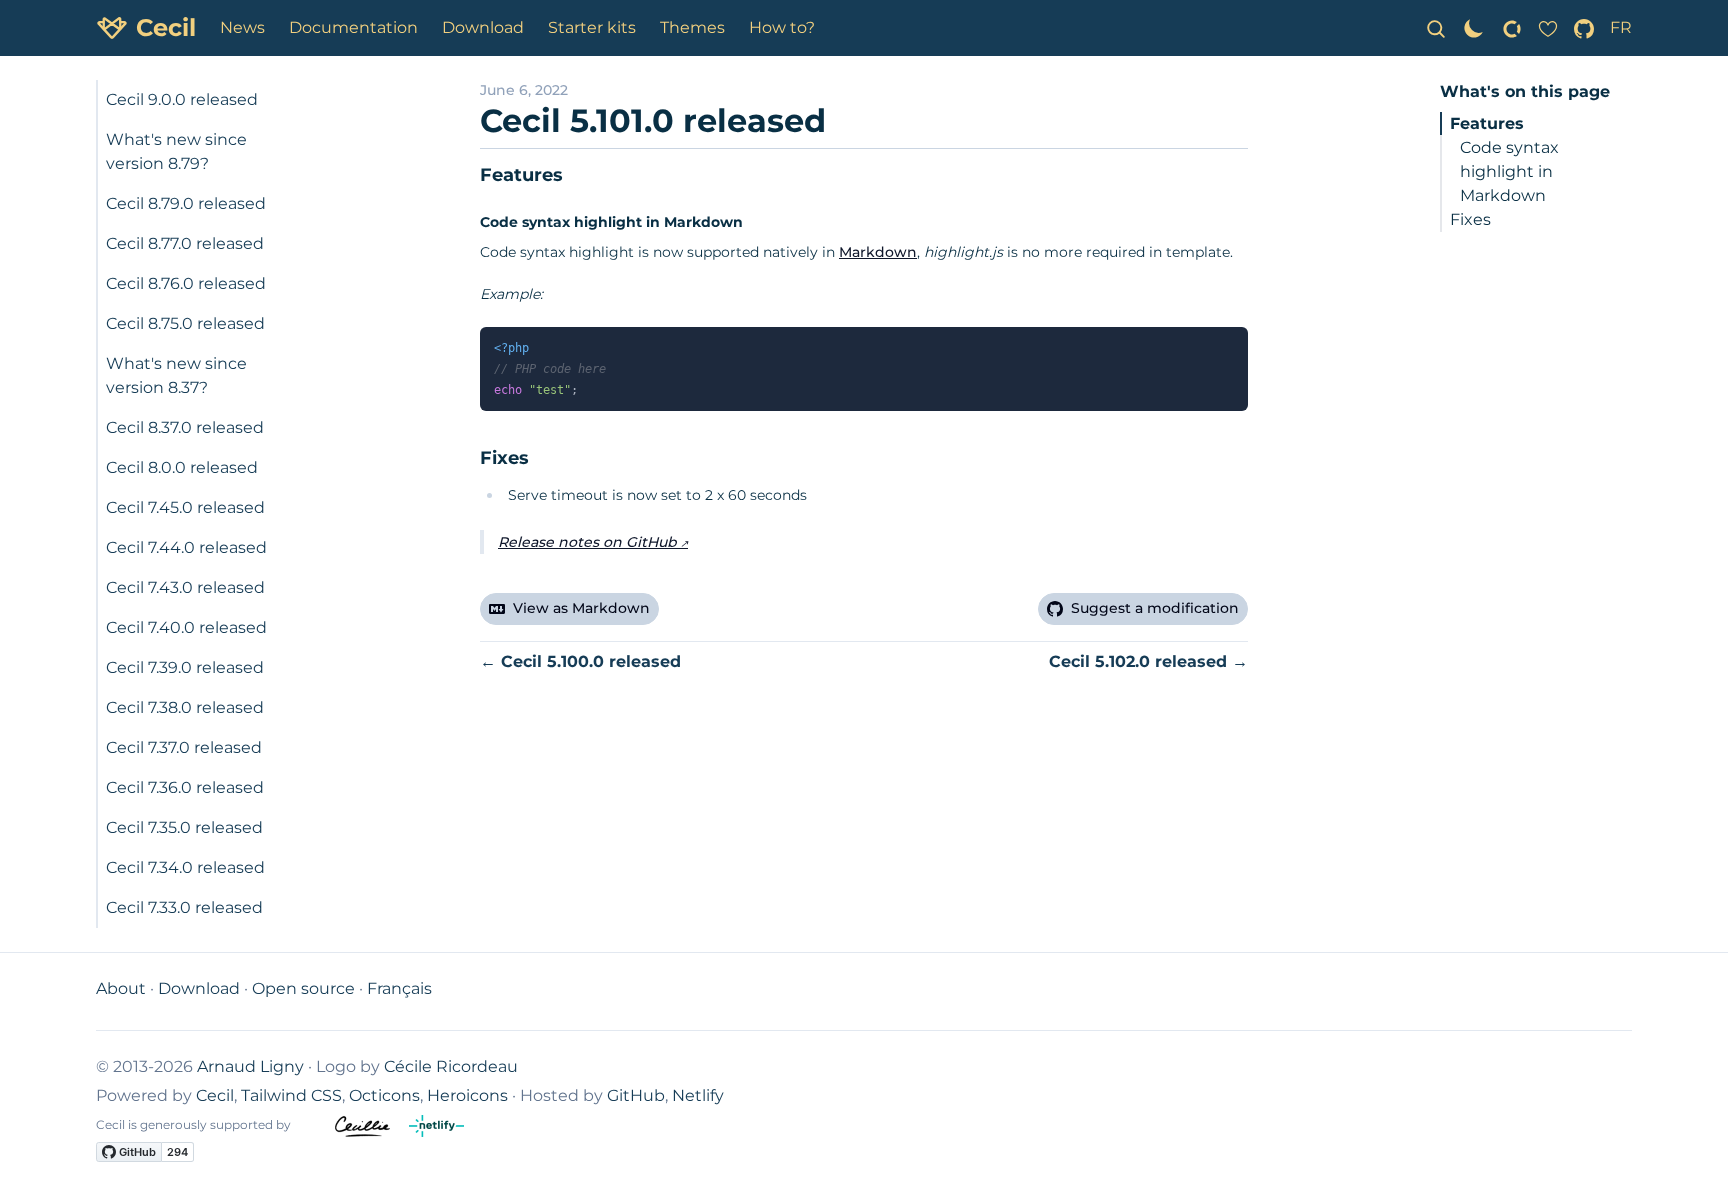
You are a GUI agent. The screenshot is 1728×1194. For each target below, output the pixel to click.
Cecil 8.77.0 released (185, 243)
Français (399, 988)
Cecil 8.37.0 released (185, 427)
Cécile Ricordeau (451, 1066)
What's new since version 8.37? (176, 375)
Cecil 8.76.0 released (186, 283)
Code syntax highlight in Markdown (1509, 171)
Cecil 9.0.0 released (182, 99)
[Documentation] (1436, 28)
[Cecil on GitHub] (1584, 28)
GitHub (636, 1095)
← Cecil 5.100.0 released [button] (580, 661)
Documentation (353, 27)
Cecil (215, 1095)
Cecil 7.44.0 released (186, 547)
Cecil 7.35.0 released (184, 827)
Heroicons (467, 1095)
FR (1621, 27)
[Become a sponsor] (1512, 28)
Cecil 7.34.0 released (185, 867)
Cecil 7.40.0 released (186, 627)
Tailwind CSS (291, 1095)
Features (1487, 123)
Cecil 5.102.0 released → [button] (1148, 661)
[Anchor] (469, 175)
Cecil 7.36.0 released (185, 787)
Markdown (878, 252)
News (242, 27)
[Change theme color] (1474, 28)
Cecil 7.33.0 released (184, 907)
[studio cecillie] (372, 1126)
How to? (782, 27)
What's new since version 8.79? (176, 151)
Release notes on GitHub (587, 542)
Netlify (698, 1095)
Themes (692, 27)
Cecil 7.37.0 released (184, 747)
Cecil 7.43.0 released (185, 587)
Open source (303, 988)
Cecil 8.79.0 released (186, 203)
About (121, 988)
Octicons (384, 1095)
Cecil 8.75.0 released (185, 323)
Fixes (1470, 219)
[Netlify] (444, 1126)
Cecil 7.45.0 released (185, 507)
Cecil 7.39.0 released (185, 667)
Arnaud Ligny (250, 1066)
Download (483, 27)
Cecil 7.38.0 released (185, 707)
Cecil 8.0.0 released (182, 467)
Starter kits (592, 27)
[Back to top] (1692, 1158)
